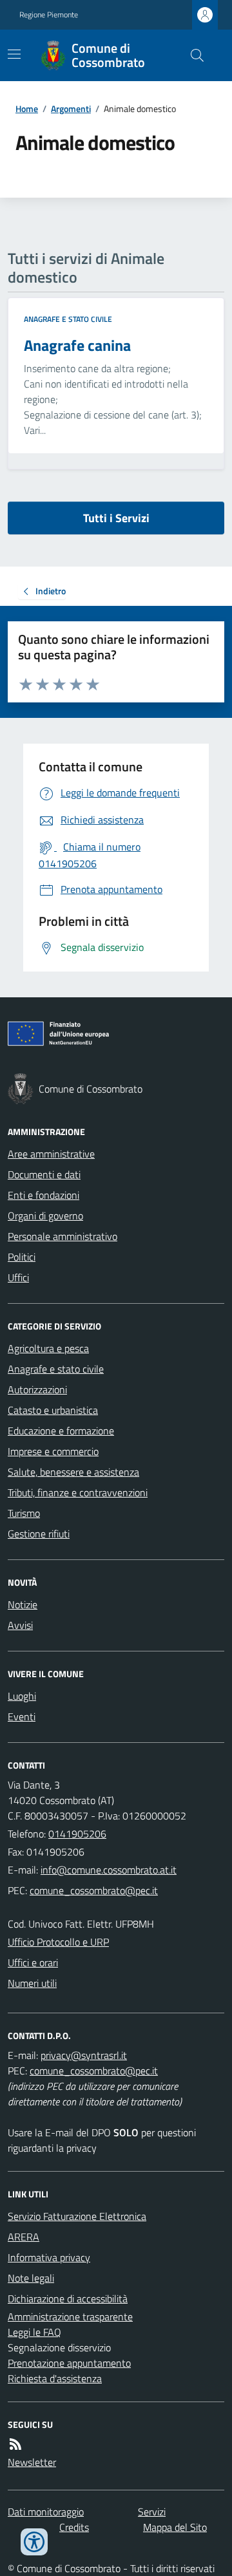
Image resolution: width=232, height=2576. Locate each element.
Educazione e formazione (61, 1431)
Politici (22, 1257)
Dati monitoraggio (46, 2512)
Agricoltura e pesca (48, 1348)
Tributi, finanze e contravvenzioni (78, 1492)
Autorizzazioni (37, 1389)
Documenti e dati (44, 1174)
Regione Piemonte (49, 15)
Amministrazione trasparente (70, 2317)
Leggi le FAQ (34, 2332)
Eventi (22, 1716)
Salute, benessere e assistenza (73, 1472)
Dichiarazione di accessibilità (68, 2299)
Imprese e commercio (53, 1451)
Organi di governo (45, 1216)
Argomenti (71, 108)
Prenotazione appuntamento (69, 2363)
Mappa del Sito (175, 2527)
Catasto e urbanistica (53, 1410)
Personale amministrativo (63, 1236)
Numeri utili (32, 1983)
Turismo (24, 1513)
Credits (74, 2527)
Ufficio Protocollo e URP (58, 1942)
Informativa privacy (49, 2257)
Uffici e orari (33, 1962)
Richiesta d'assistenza (55, 2378)
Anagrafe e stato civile (68, 319)
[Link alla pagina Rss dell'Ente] (15, 2444)
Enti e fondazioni (43, 1195)
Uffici (18, 1277)
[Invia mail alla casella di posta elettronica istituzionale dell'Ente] (109, 1870)
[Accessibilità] (34, 2542)
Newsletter (32, 2462)
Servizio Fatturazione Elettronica (77, 2216)
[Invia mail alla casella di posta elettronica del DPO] (84, 2055)
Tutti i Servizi (116, 518)
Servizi (152, 2512)
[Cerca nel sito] (192, 55)
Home (27, 108)
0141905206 (77, 1834)
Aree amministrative (51, 1154)
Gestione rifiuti (39, 1534)
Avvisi (20, 1625)
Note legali (31, 2278)
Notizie (23, 1604)
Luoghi (22, 1696)
